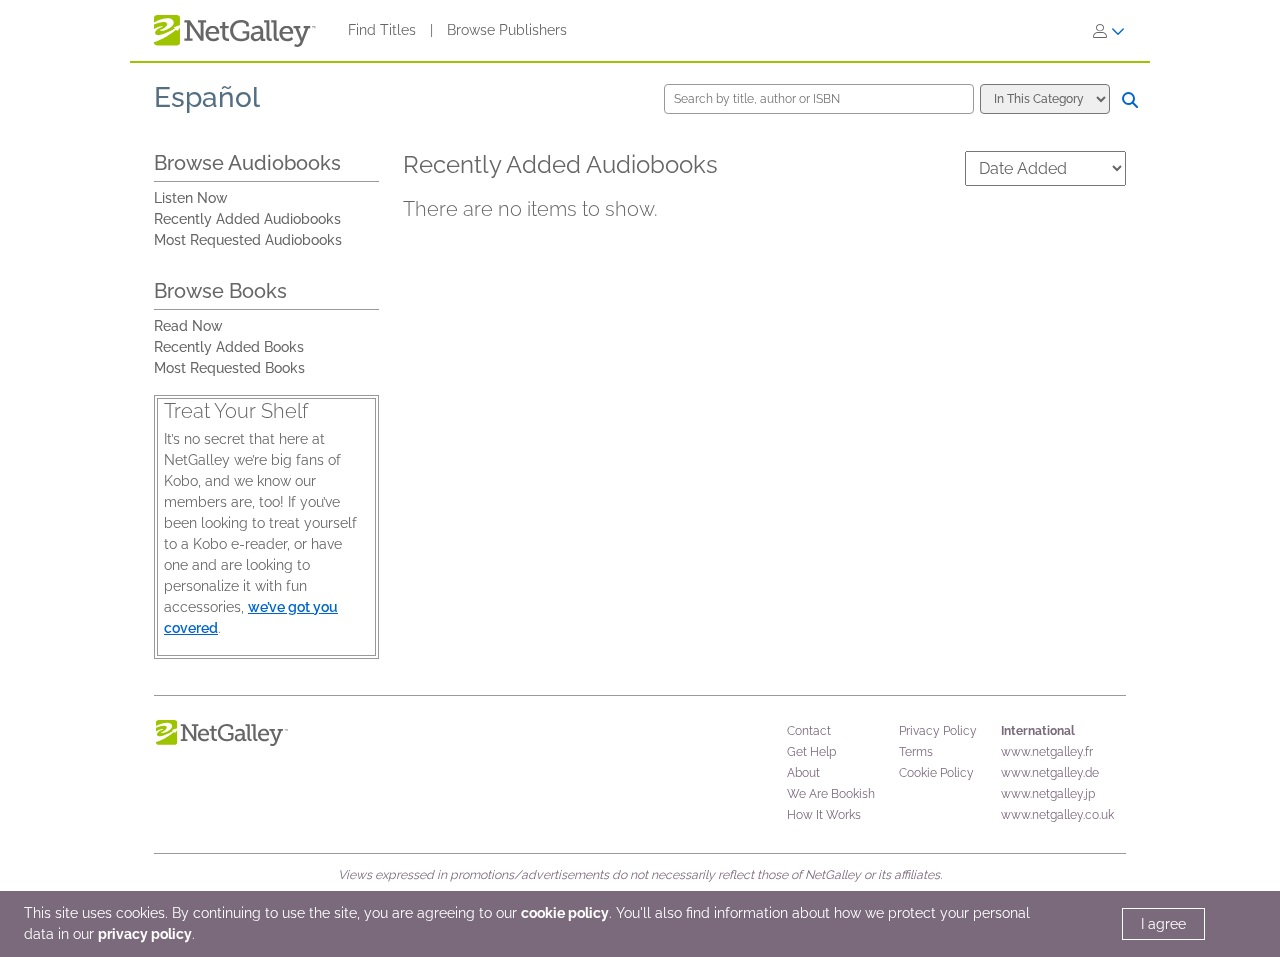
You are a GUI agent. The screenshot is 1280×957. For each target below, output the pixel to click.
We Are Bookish (831, 794)
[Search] (1130, 100)
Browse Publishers (507, 30)
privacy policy (145, 934)
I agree (1163, 924)
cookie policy (565, 913)
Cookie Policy (936, 773)
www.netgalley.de (1050, 773)
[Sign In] (1109, 31)
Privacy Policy (938, 731)
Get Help (811, 752)
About (803, 773)
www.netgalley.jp (1048, 794)
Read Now (188, 326)
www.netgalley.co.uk (1057, 815)
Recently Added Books (229, 347)
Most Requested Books (229, 368)
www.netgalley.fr (1047, 752)
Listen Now (191, 198)
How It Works (824, 815)
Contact (809, 731)
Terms (916, 752)
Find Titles (382, 30)
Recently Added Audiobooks (247, 219)
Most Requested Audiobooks (248, 240)
